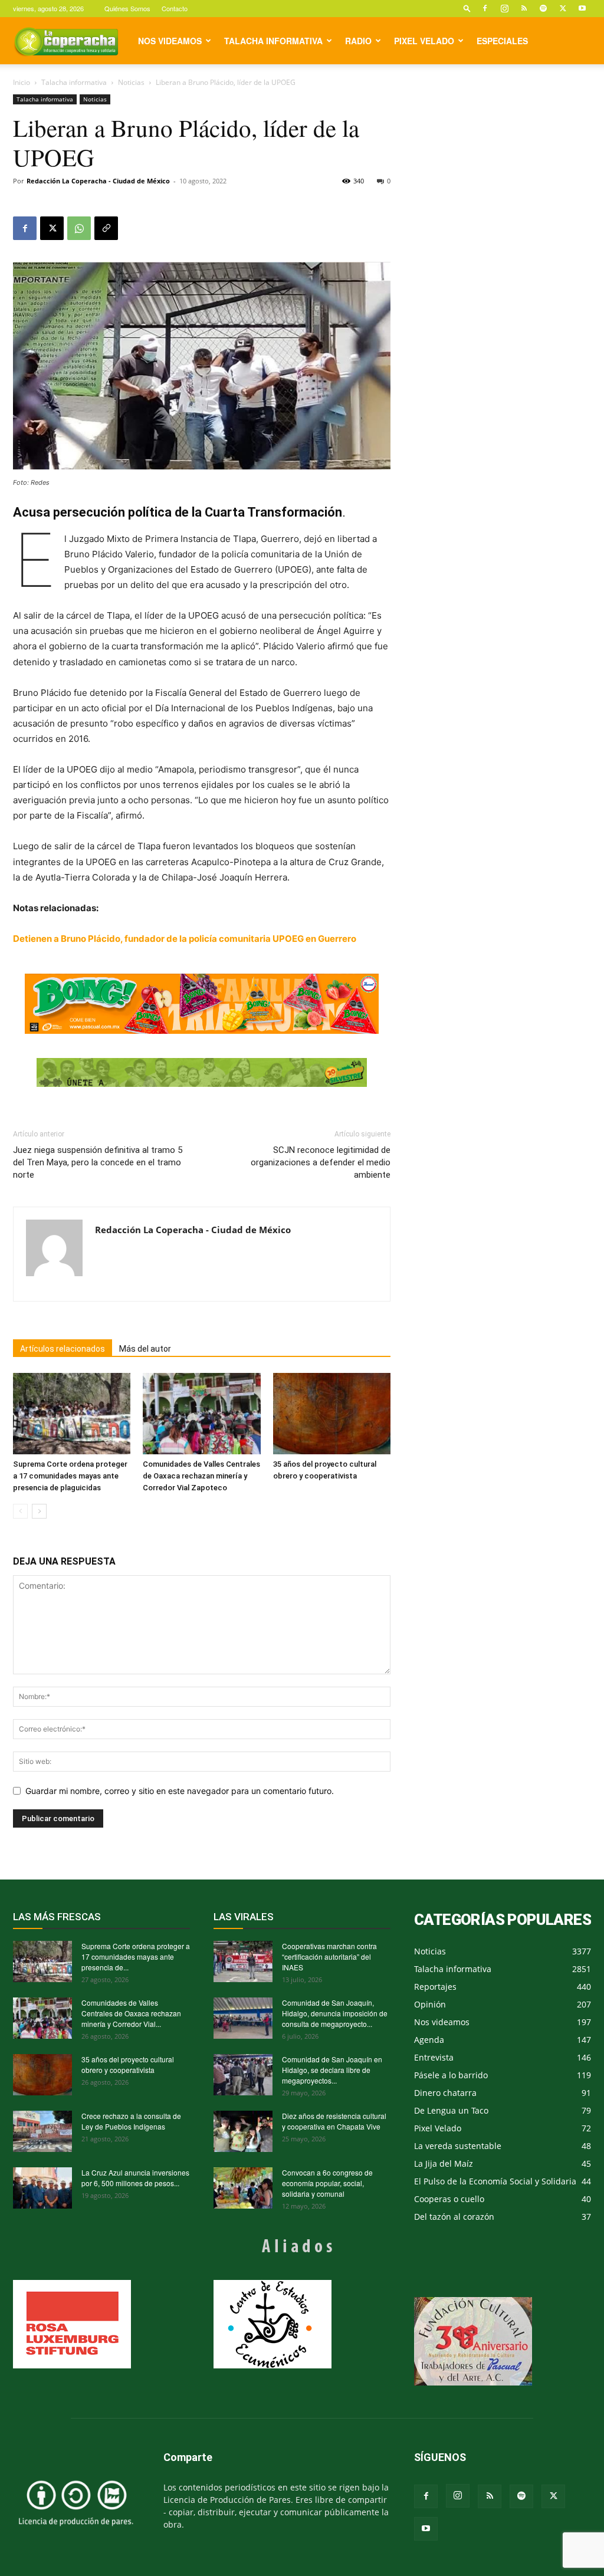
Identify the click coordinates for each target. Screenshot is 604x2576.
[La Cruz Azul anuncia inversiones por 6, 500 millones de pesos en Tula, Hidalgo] (42, 2188)
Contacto (175, 8)
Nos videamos (170, 41)
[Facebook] (485, 8)
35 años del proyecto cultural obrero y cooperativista (128, 2064)
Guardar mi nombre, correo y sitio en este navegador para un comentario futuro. (180, 1791)
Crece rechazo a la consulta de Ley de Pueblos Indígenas (131, 2121)
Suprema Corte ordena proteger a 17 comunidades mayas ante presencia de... (136, 1956)
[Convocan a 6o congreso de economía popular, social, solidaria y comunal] (243, 2188)
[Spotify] (543, 8)
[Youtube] (582, 8)
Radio (358, 41)
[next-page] (39, 1511)
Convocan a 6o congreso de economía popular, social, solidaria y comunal (327, 2183)
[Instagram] (504, 8)
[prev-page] (20, 1511)
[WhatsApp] (79, 228)
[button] (467, 8)
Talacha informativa (273, 41)
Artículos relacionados (63, 1349)
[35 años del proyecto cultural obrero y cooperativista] (332, 1413)
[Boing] (202, 1004)
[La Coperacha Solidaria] (202, 1073)
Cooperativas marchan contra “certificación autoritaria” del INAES (329, 1956)
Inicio (22, 82)
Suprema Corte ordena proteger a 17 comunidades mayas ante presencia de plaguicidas (70, 1476)
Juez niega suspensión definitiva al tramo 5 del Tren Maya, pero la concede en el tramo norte (98, 1162)
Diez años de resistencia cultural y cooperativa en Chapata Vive (334, 2121)
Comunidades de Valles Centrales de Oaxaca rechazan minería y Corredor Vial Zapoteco (201, 1476)
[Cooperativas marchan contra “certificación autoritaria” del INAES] (243, 1961)
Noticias (131, 82)
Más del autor (145, 1349)
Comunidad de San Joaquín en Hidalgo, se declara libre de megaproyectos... (332, 2070)
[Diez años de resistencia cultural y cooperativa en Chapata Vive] (243, 2131)
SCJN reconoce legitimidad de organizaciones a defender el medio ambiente (321, 1162)
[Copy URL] (106, 228)
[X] (563, 8)
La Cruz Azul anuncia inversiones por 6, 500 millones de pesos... (135, 2178)
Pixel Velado (424, 41)
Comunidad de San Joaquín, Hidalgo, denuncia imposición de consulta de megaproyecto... (335, 2013)
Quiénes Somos (127, 8)
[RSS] (524, 8)
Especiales (502, 41)
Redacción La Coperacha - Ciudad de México (98, 181)
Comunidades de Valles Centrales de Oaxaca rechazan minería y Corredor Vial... (131, 2013)
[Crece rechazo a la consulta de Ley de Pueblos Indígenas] (42, 2131)
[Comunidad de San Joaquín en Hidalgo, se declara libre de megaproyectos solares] (243, 2075)
